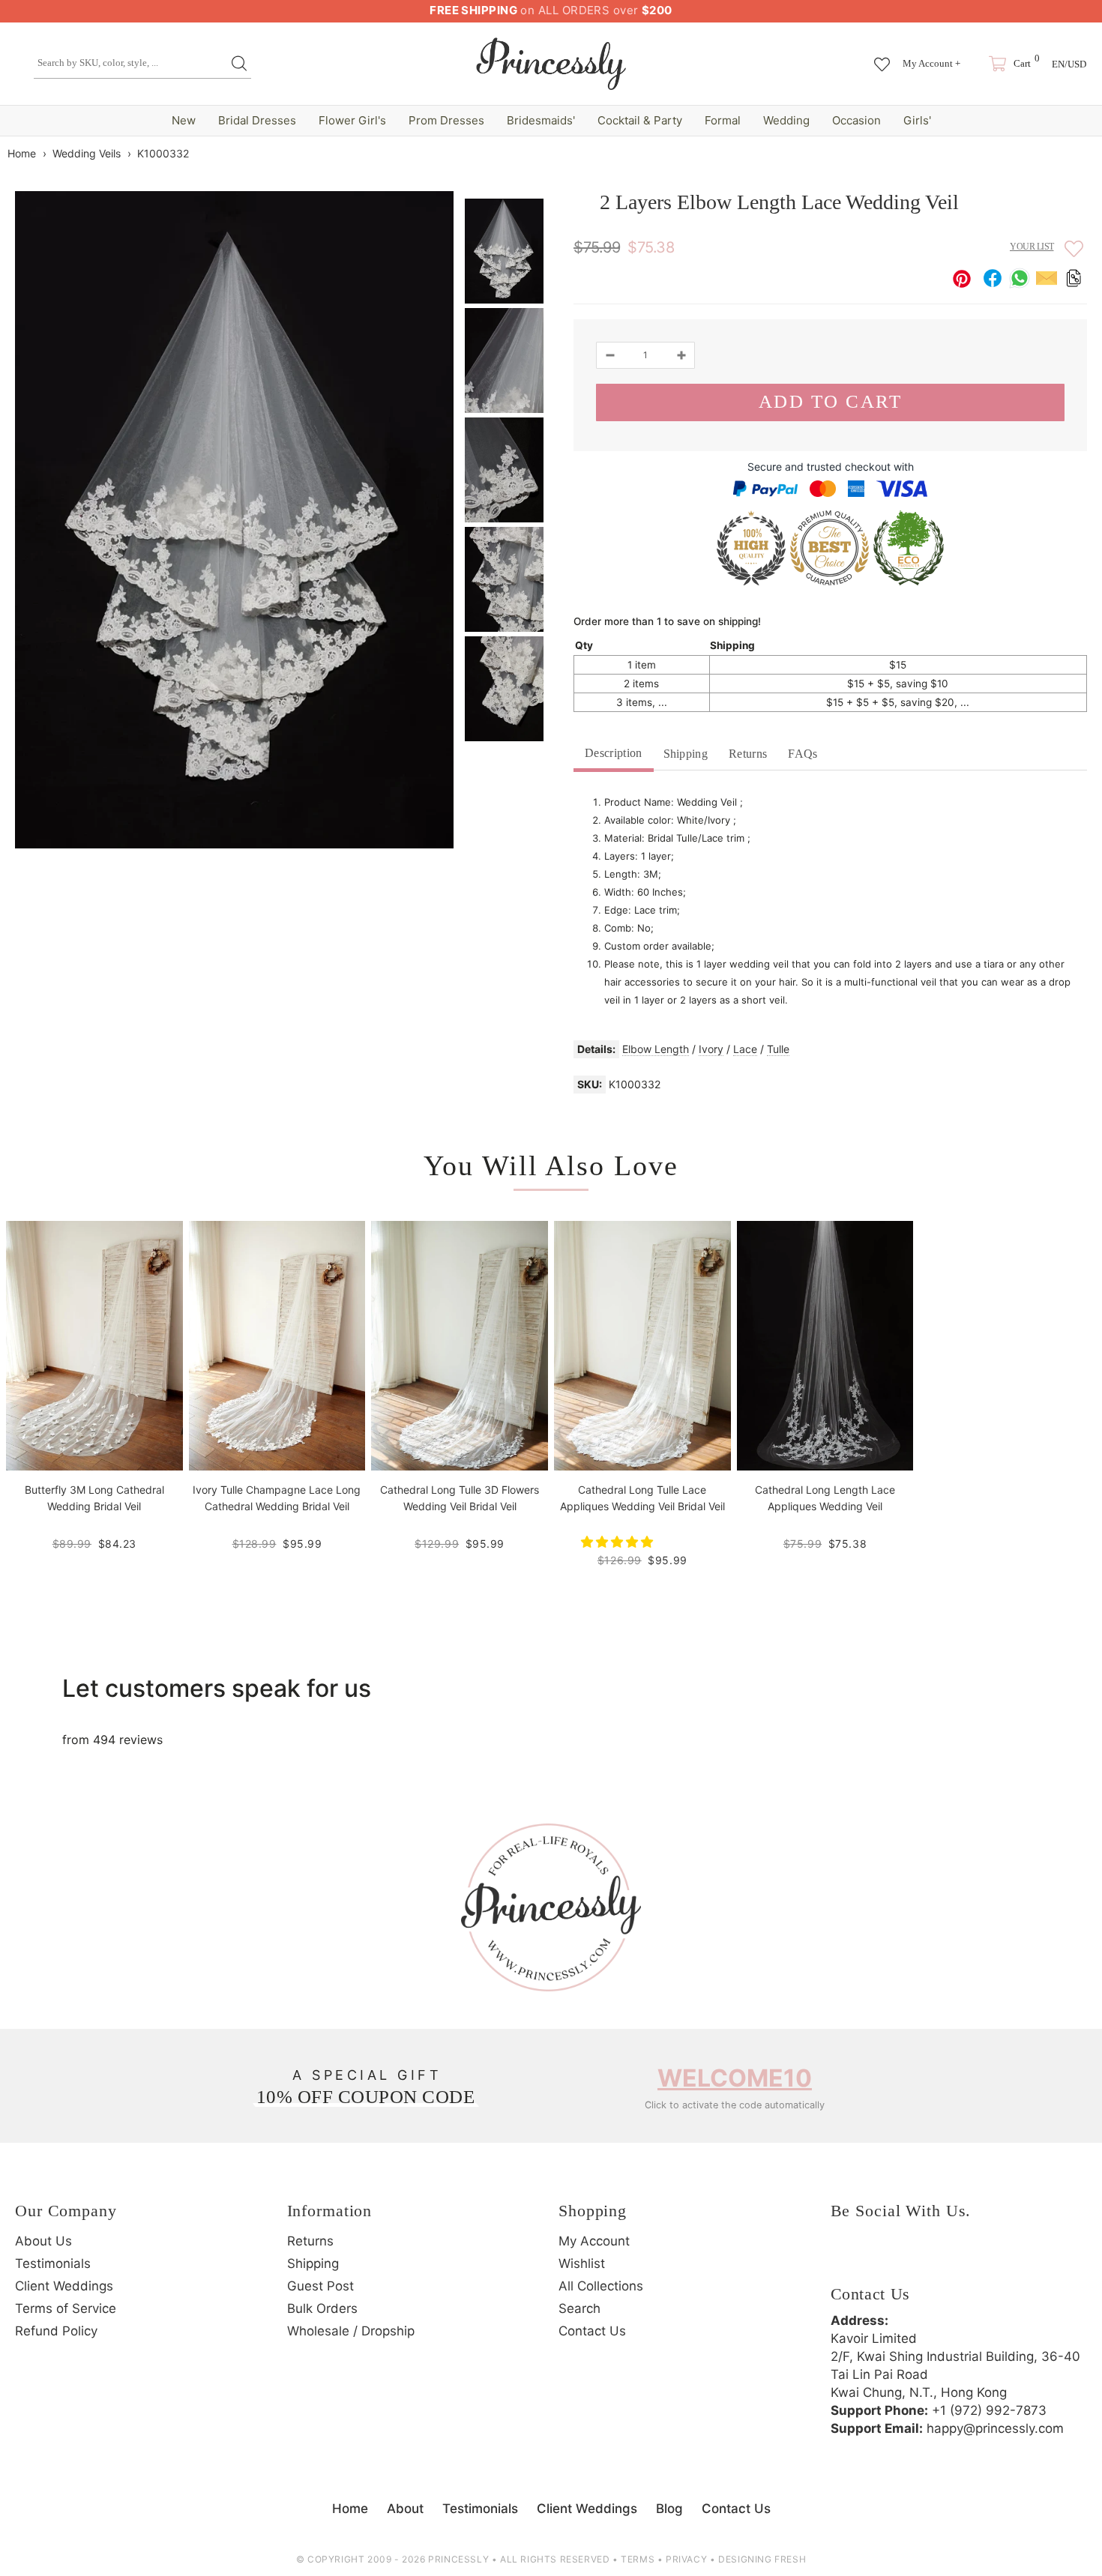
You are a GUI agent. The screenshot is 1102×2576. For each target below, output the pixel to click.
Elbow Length (656, 1049)
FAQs (803, 754)
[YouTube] (969, 2259)
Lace (745, 1049)
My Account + (931, 63)
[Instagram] (887, 2259)
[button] (619, 1542)
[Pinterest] (928, 2259)
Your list (1032, 247)
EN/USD (1069, 64)
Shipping (686, 754)
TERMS (638, 2559)
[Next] (1078, 153)
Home (22, 153)
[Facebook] (846, 2259)
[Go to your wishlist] (882, 57)
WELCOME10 (735, 2078)
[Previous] (1053, 153)
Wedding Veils (87, 153)
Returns (748, 754)
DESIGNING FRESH (762, 2559)
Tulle (778, 1049)
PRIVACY (686, 2559)
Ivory (711, 1049)
